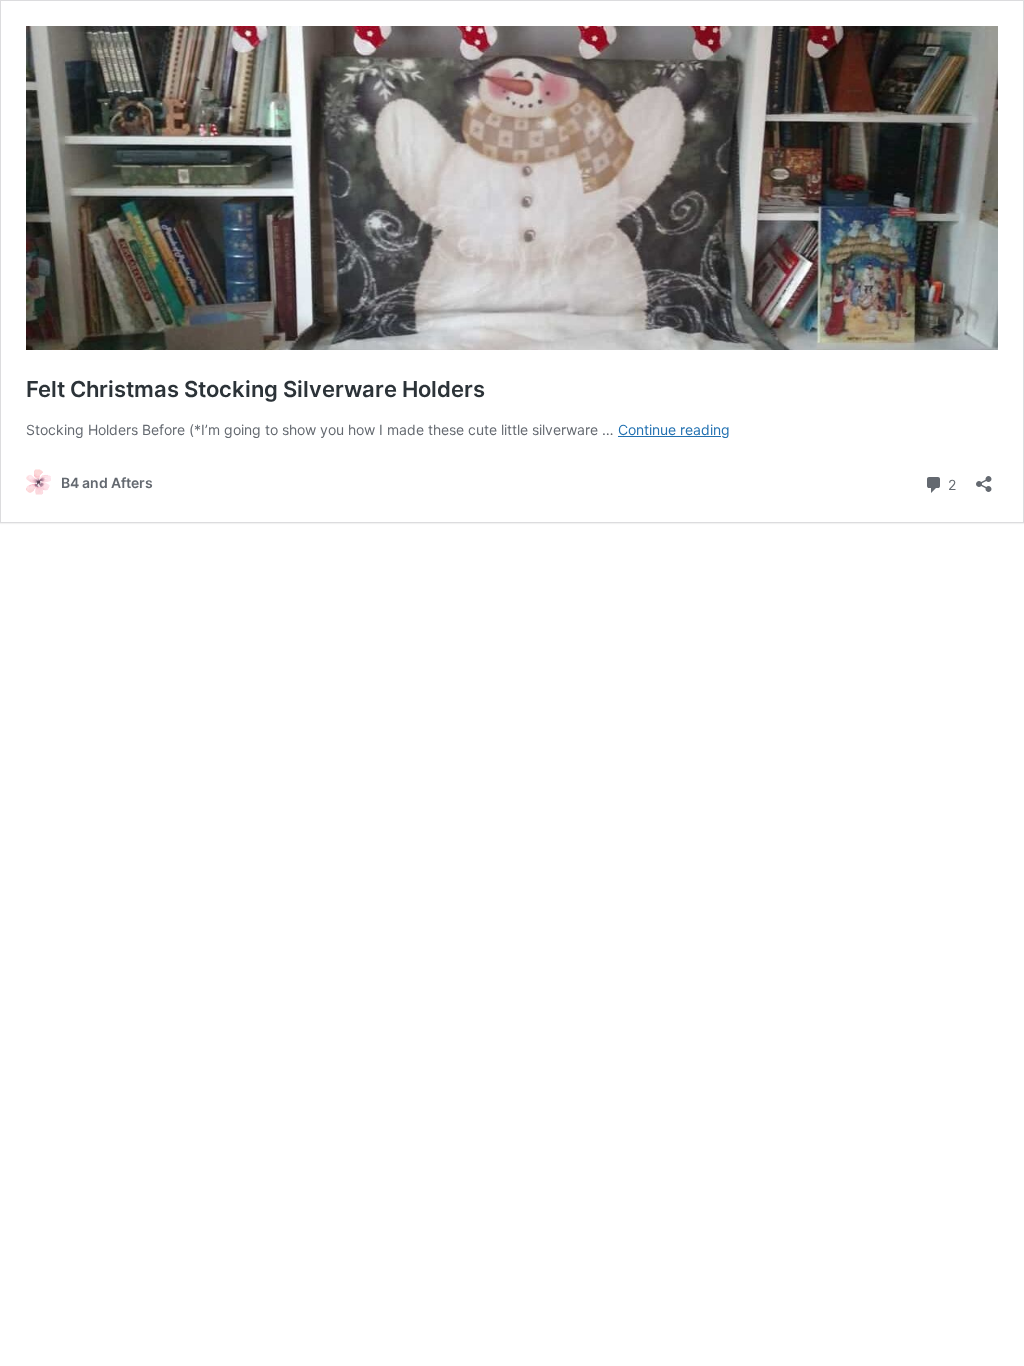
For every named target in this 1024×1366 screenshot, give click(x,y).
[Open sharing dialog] (984, 477)
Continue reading (674, 429)
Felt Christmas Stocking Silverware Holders (255, 389)
